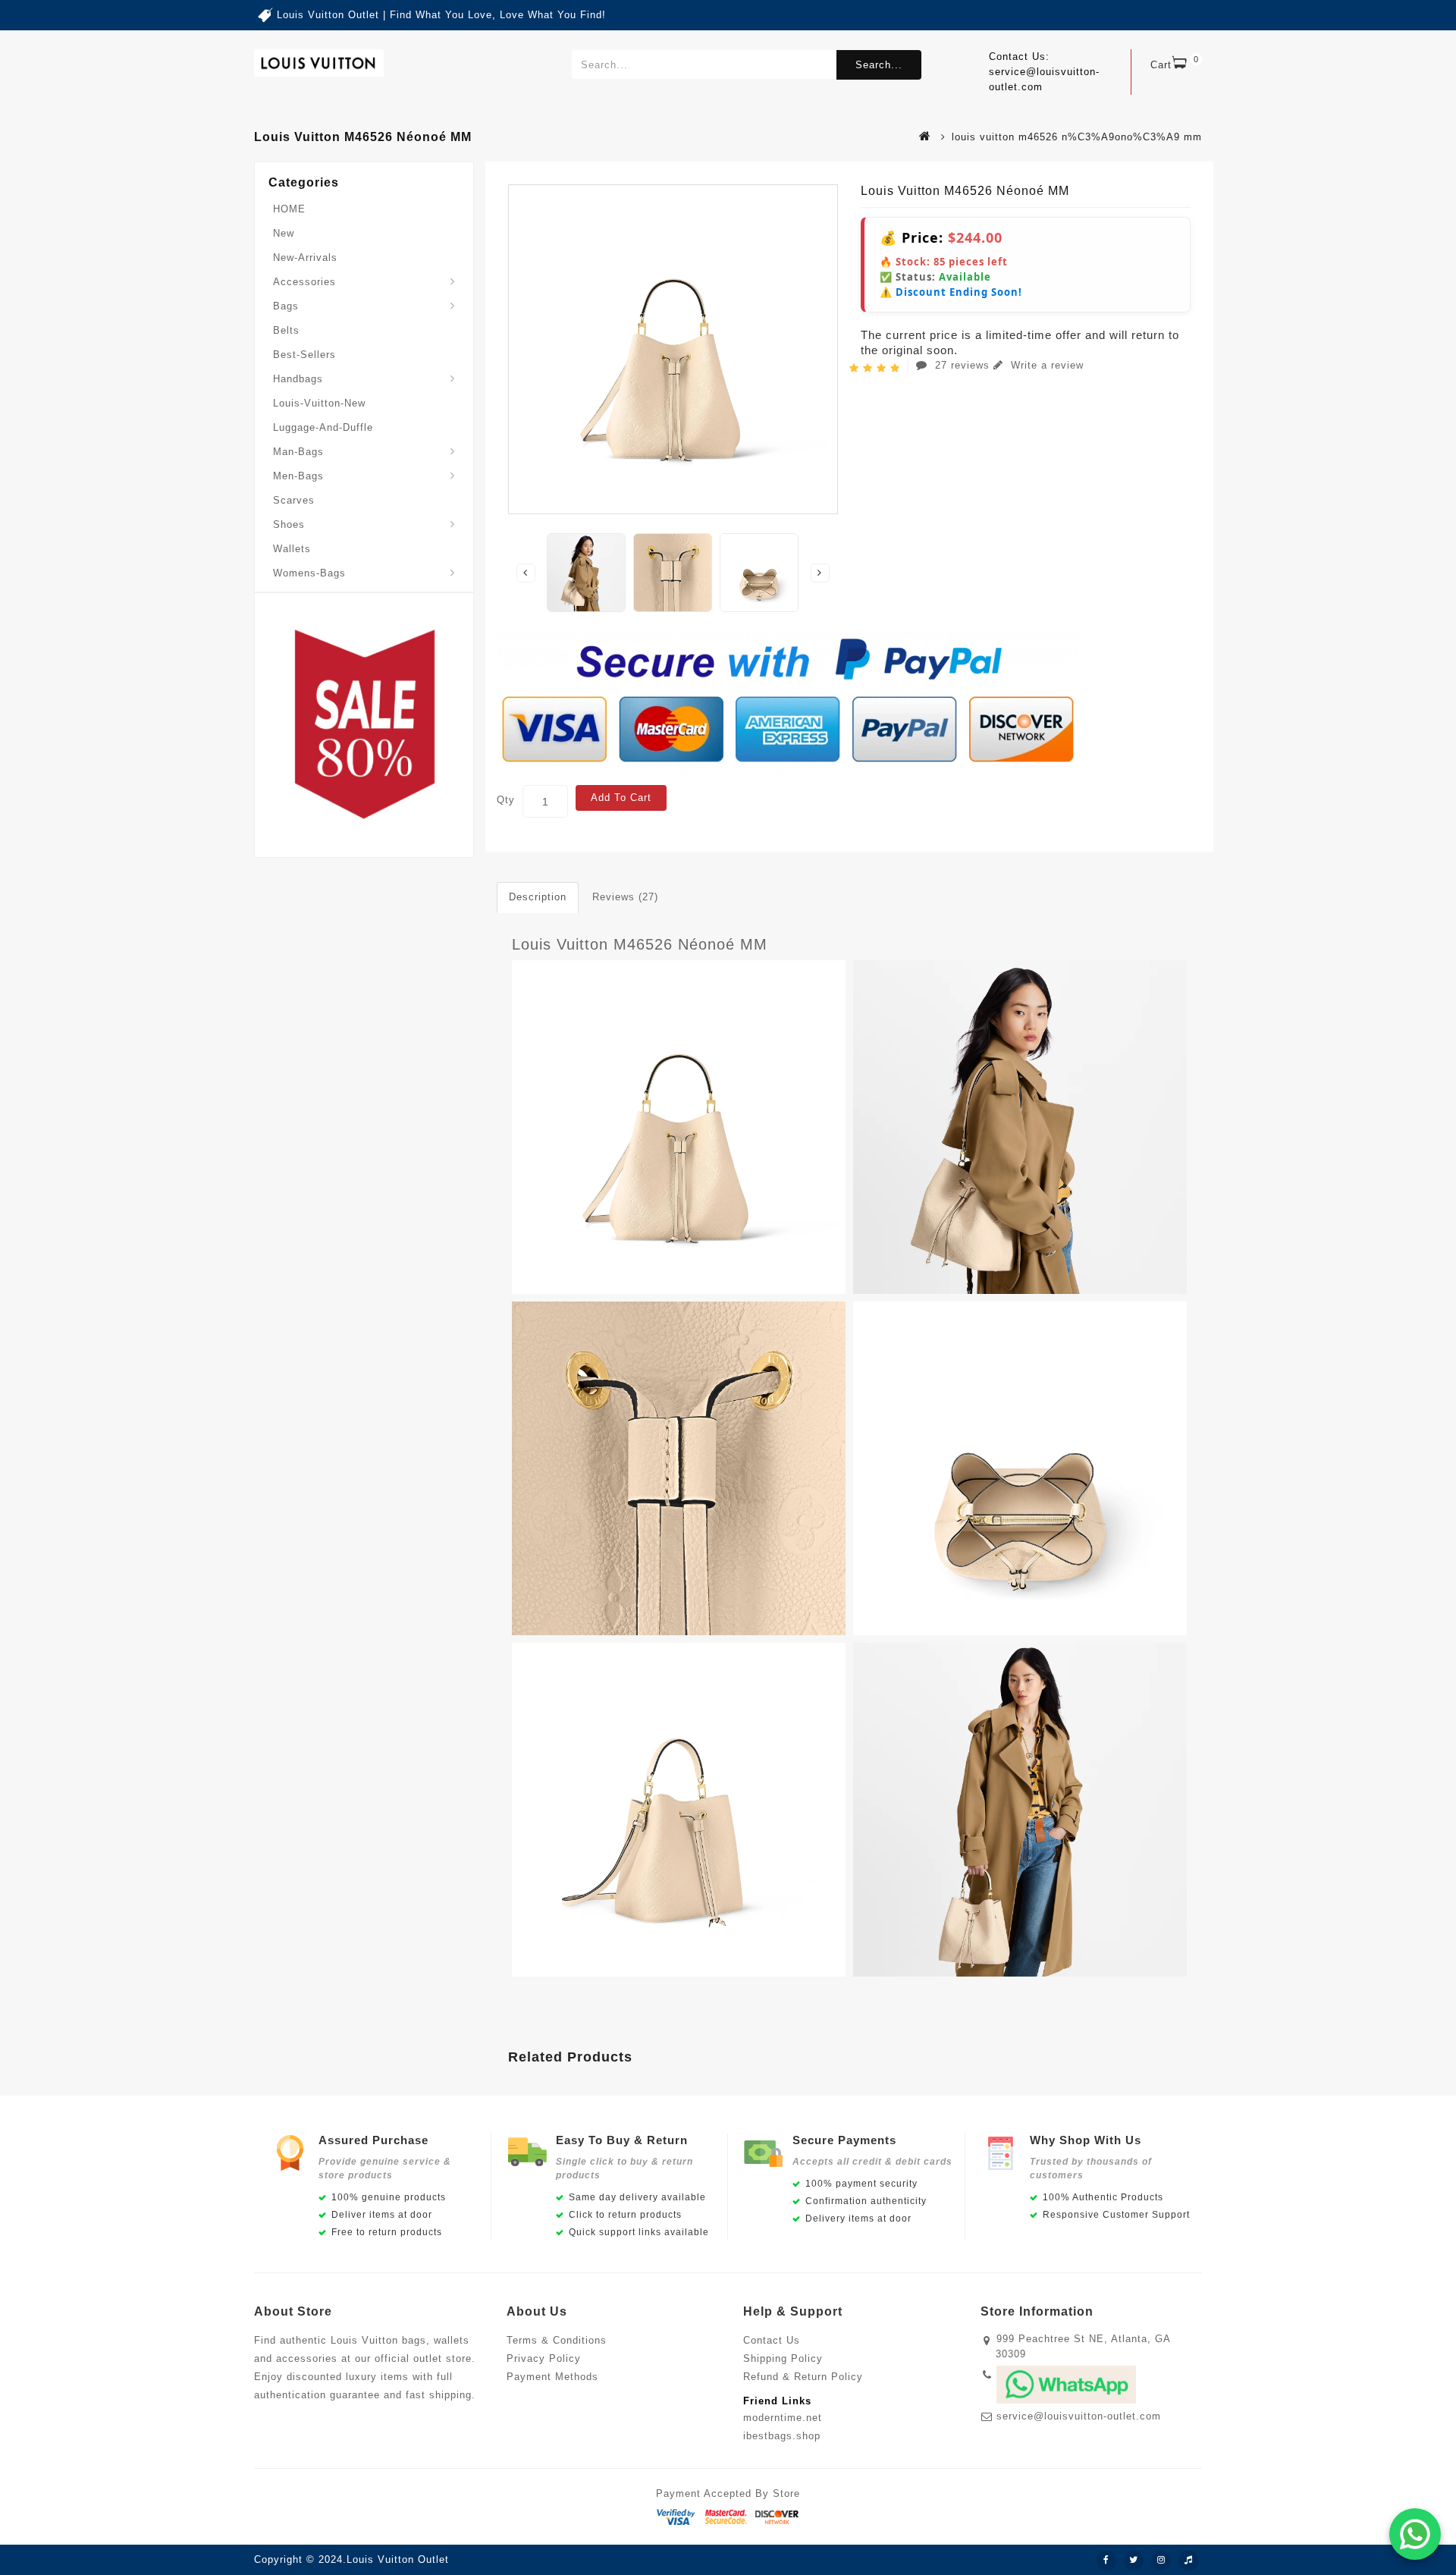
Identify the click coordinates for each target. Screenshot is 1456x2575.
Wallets (292, 549)
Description (538, 897)
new (284, 233)
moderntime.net (783, 2418)
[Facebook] (1106, 2561)
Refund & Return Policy (803, 2377)
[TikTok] (1188, 2561)
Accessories (304, 282)
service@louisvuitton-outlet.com (1079, 2416)
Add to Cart (621, 798)
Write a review (1045, 365)
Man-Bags (298, 452)
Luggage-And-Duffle (323, 427)
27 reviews (962, 365)
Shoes (289, 524)
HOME (289, 209)
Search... (879, 65)
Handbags (298, 379)
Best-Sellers (304, 355)
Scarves (294, 500)
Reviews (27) (625, 897)
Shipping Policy (783, 2358)
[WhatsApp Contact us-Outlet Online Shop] (1415, 2534)
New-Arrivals (305, 257)
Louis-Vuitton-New (319, 403)
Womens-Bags (309, 573)
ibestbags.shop (782, 2436)
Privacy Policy (544, 2358)
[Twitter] (1134, 2561)
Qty (506, 800)
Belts (286, 330)
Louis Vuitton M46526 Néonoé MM (640, 944)
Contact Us (772, 2340)
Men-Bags (298, 476)
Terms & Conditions (557, 2340)
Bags (286, 306)
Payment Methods (552, 2377)
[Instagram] (1161, 2561)
